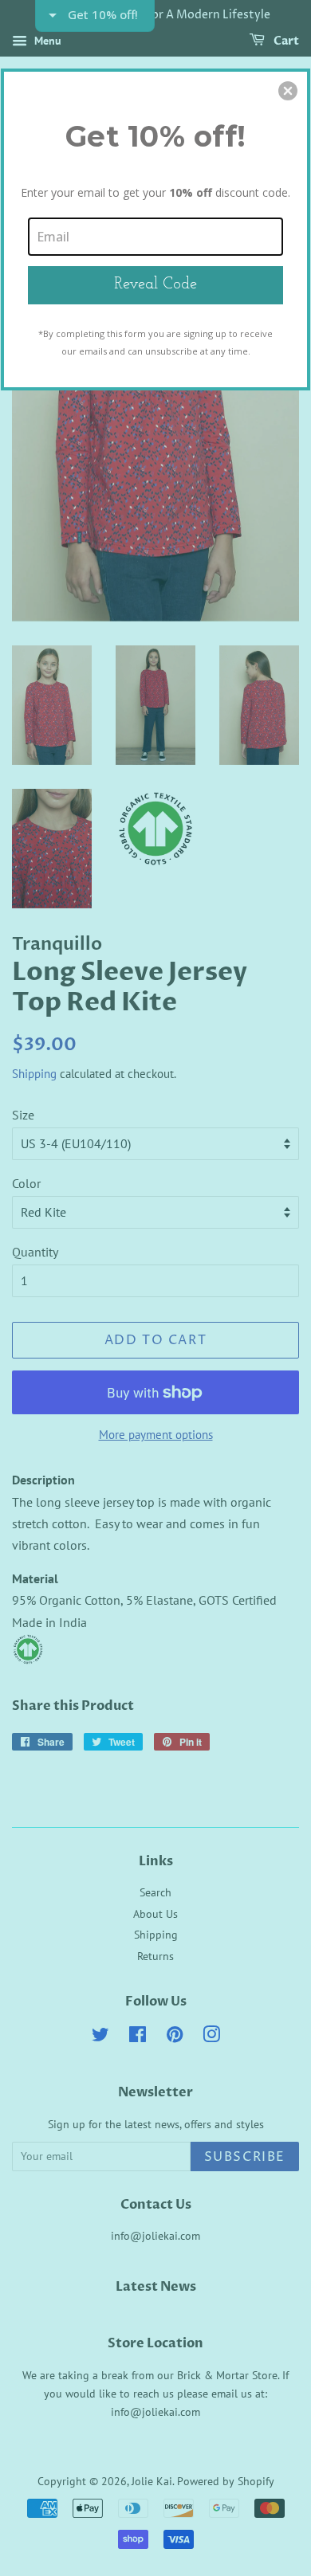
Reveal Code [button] (155, 284)
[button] (288, 91)
